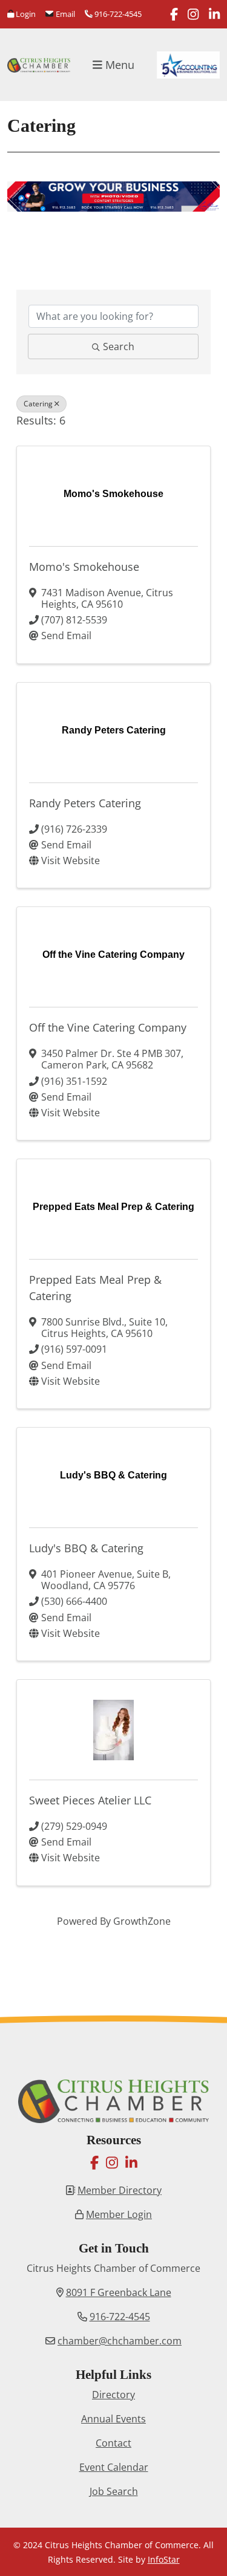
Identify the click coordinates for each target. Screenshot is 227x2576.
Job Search (114, 2491)
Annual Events (113, 2419)
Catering (38, 404)
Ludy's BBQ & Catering (86, 1548)
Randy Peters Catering (85, 803)
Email (64, 14)
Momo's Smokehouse (84, 567)
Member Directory (120, 2190)
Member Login (119, 2214)
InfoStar (164, 2559)
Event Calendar (114, 2467)
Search (119, 346)
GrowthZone (142, 1921)
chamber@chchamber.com (120, 2341)
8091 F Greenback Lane (119, 2292)
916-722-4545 (117, 14)
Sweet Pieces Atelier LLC (90, 1800)
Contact (113, 2443)
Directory (113, 2395)
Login (25, 14)
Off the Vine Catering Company (108, 1027)
